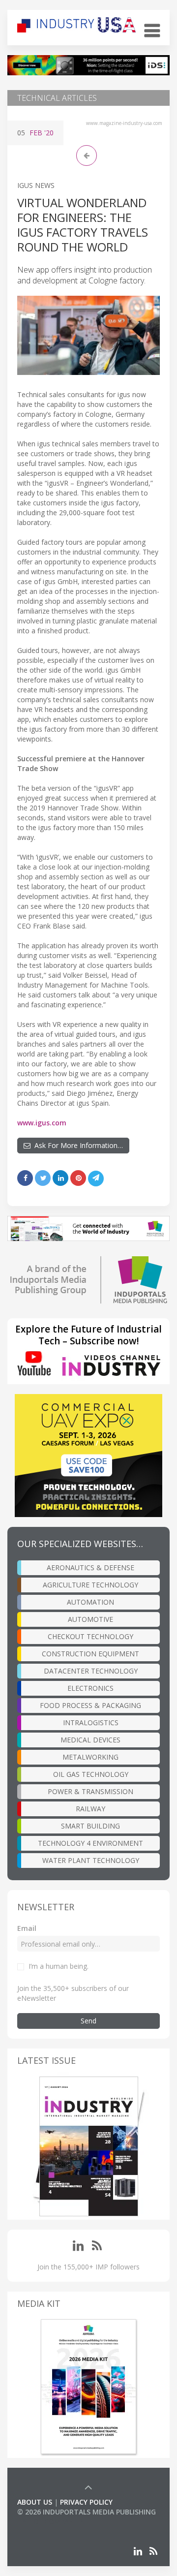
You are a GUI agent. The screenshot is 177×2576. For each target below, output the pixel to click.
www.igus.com (42, 1123)
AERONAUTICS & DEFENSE (90, 1567)
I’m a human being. (59, 1966)
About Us (35, 2502)
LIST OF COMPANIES (51, 2522)
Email (27, 1928)
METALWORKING (90, 1757)
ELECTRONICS (90, 1688)
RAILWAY (90, 1809)
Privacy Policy (86, 2502)
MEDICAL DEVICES (90, 1740)
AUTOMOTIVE (90, 1619)
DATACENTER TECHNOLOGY (91, 1671)
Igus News (36, 185)
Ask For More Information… (77, 1145)
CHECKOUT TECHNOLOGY (90, 1636)
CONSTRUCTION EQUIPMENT (90, 1654)
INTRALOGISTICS (91, 1723)
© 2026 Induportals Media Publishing (87, 2512)
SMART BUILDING (90, 1826)
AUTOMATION (90, 1602)
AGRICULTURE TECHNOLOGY (90, 1585)
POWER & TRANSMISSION (90, 1791)
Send (88, 2021)
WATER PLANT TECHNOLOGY (91, 1860)
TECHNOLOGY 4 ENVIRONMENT (90, 1843)
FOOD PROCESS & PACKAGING (90, 1705)
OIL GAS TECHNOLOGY (91, 1774)
